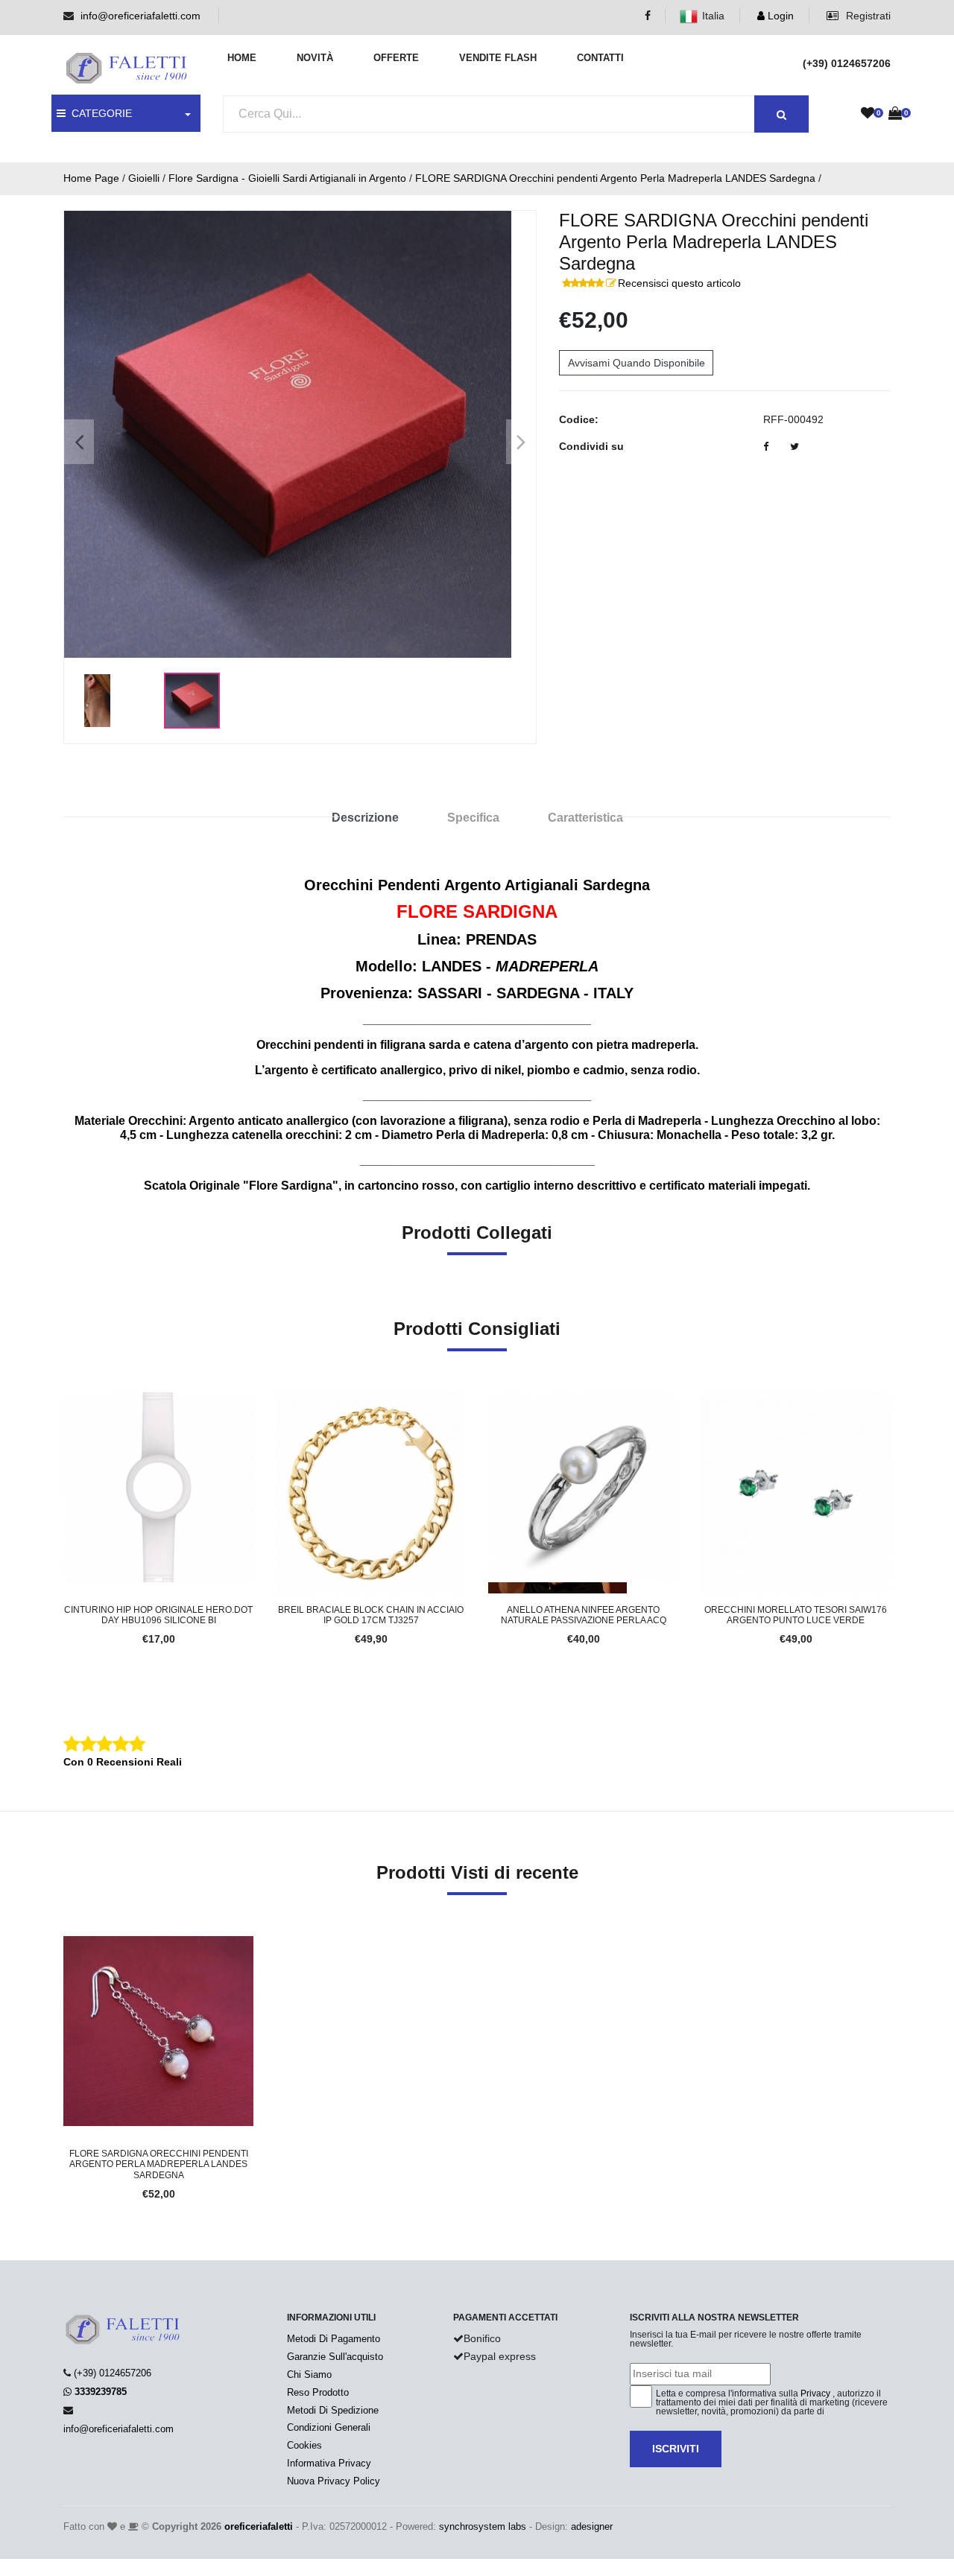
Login (779, 16)
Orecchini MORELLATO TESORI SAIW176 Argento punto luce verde (796, 1615)
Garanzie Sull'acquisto (335, 2357)
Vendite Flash (498, 58)
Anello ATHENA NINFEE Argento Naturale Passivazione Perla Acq (584, 1615)
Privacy (815, 2393)
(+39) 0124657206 (113, 2373)
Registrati (867, 16)
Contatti (600, 58)
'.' (67, 1944)
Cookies (304, 2445)
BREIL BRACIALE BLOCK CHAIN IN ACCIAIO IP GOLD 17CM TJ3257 (371, 1615)
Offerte (396, 58)
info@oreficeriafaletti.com (140, 16)
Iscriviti (676, 2449)
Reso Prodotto (318, 2392)
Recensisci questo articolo (679, 283)
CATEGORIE (99, 113)
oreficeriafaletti (259, 2526)
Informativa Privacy (329, 2463)
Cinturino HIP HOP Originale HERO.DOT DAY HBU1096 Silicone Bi (158, 1615)
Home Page (91, 178)
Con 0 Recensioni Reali (123, 1762)
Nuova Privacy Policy (334, 2481)
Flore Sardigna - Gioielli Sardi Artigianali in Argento (287, 178)
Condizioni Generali (329, 2427)
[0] (868, 114)
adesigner (592, 2526)
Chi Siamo (309, 2374)
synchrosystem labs (483, 2526)
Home (242, 58)
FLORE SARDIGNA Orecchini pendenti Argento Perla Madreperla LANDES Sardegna (615, 178)
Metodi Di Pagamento (334, 2339)
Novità (315, 58)
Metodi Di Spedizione (333, 2410)
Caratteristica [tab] (585, 818)
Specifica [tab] (473, 818)
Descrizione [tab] (365, 818)
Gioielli (144, 178)
